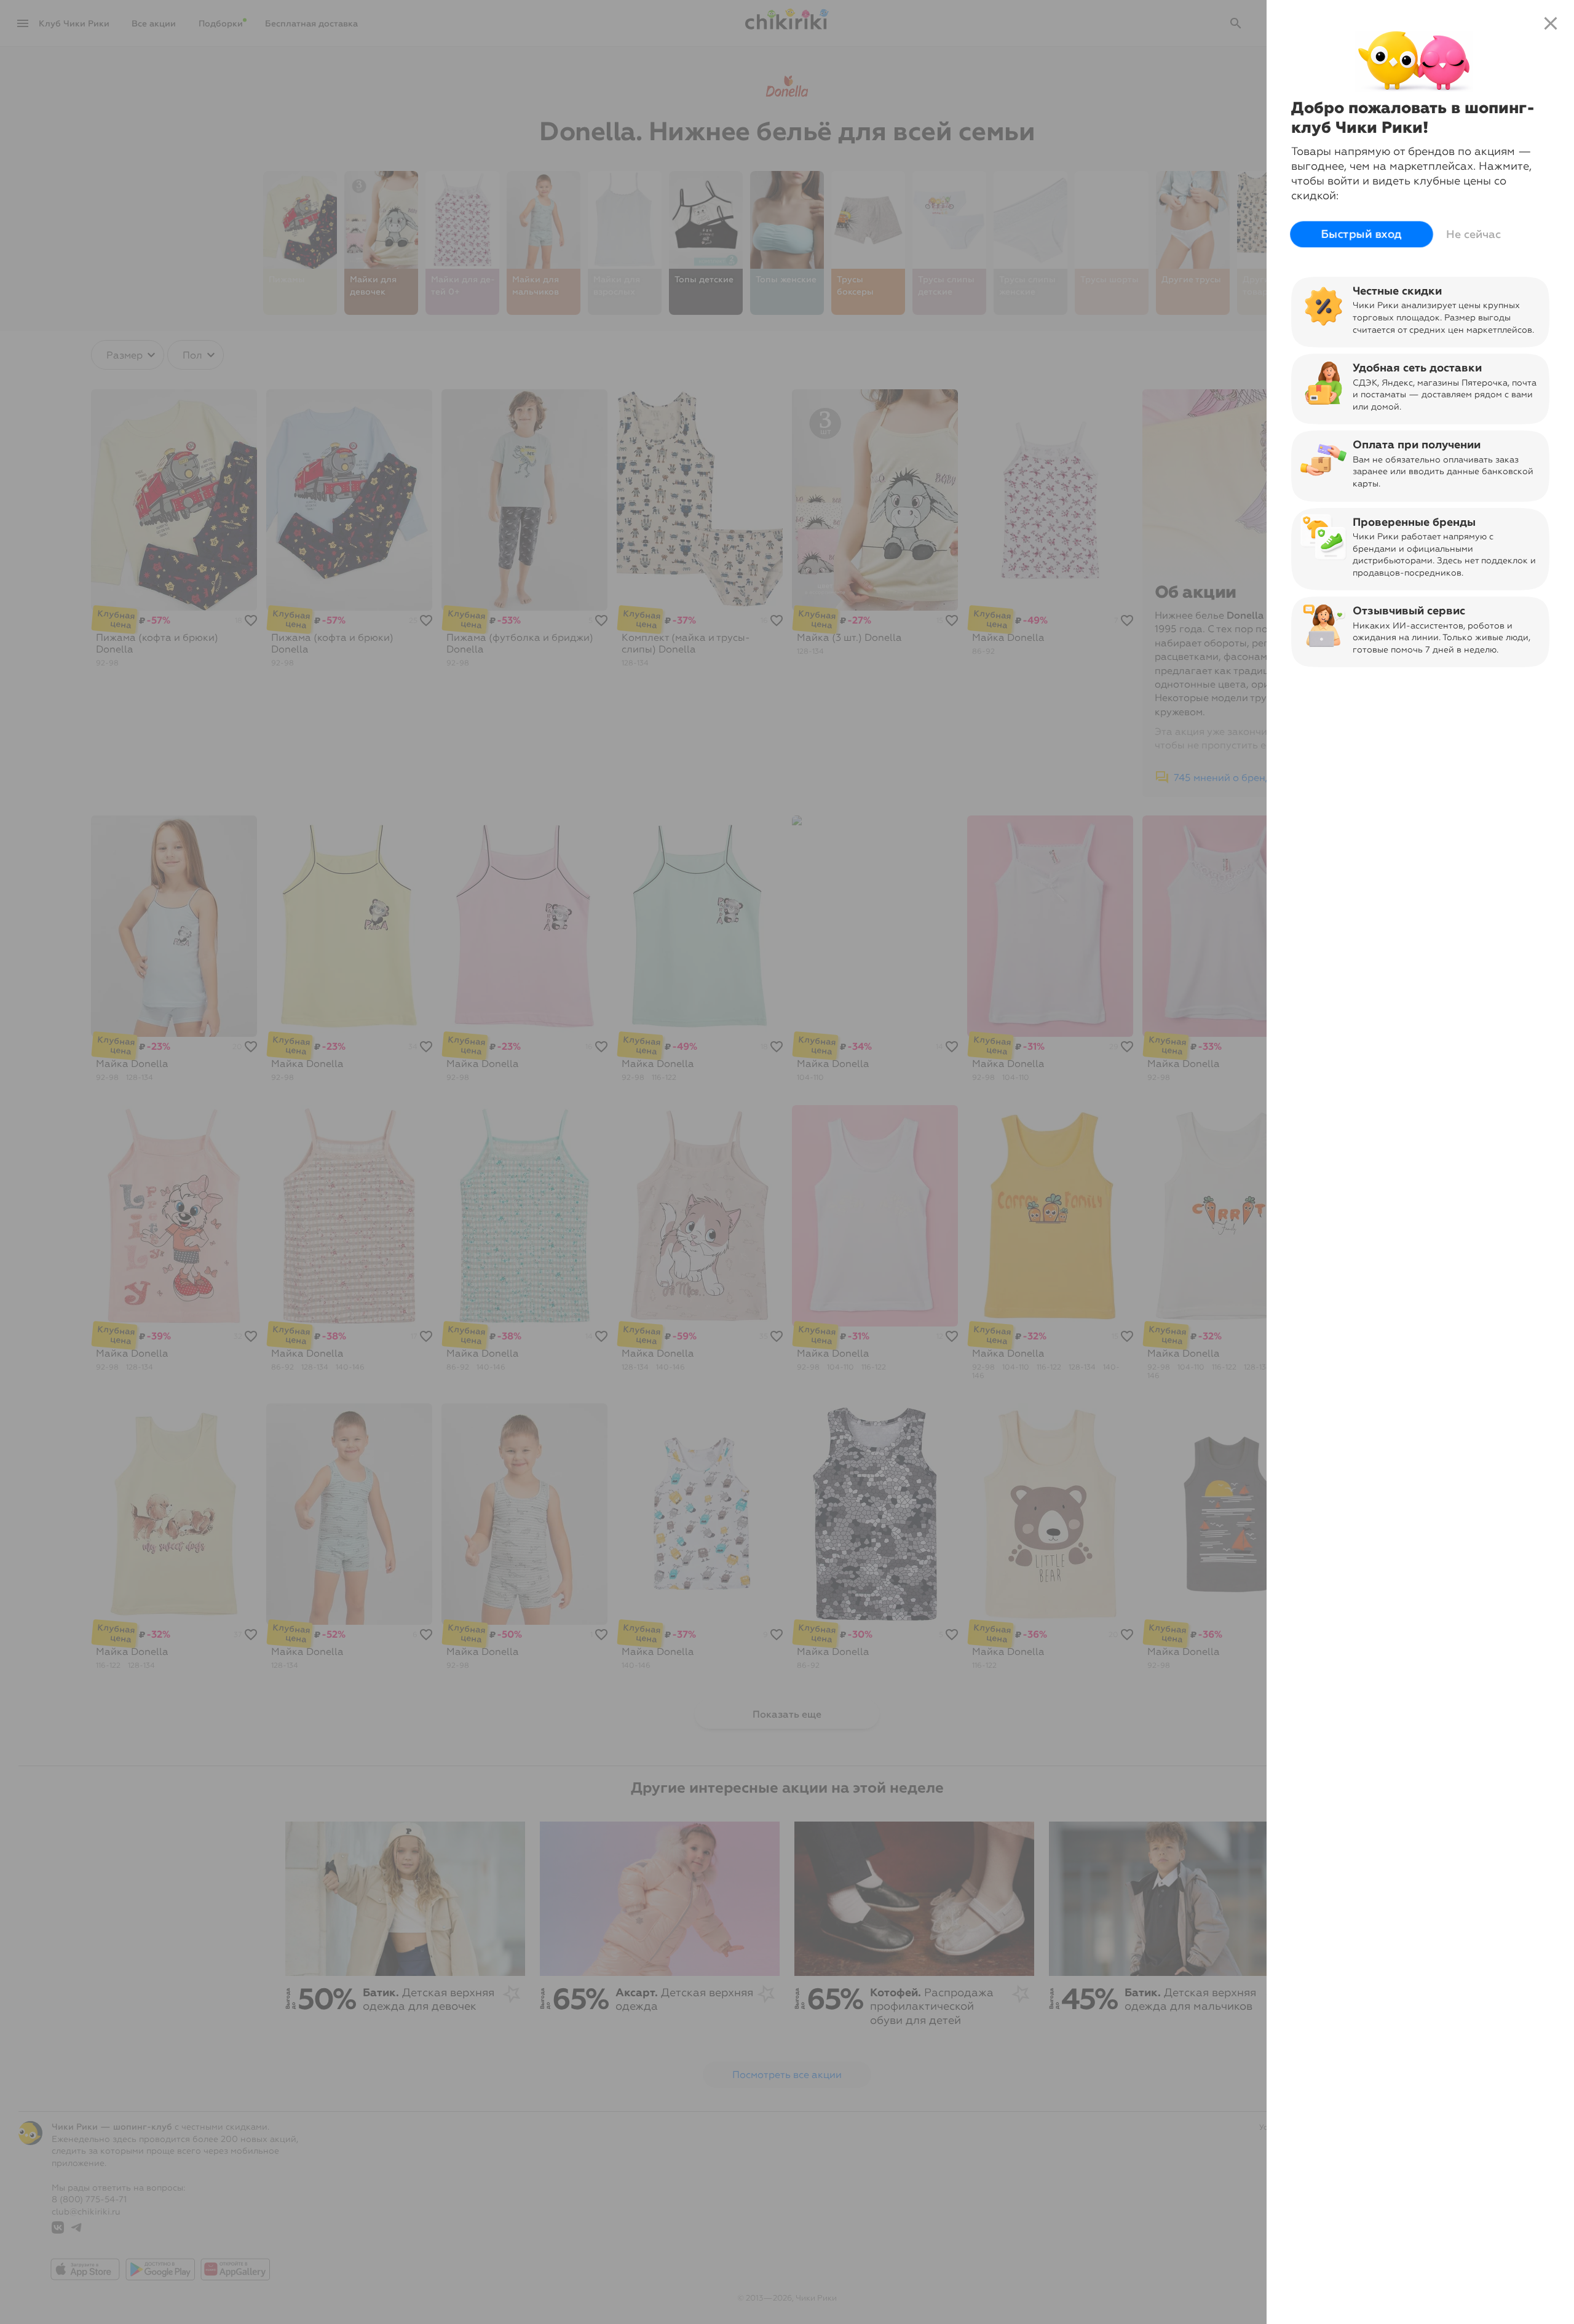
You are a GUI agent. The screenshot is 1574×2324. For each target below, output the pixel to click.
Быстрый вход (1362, 234)
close (1551, 23)
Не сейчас (1473, 234)
